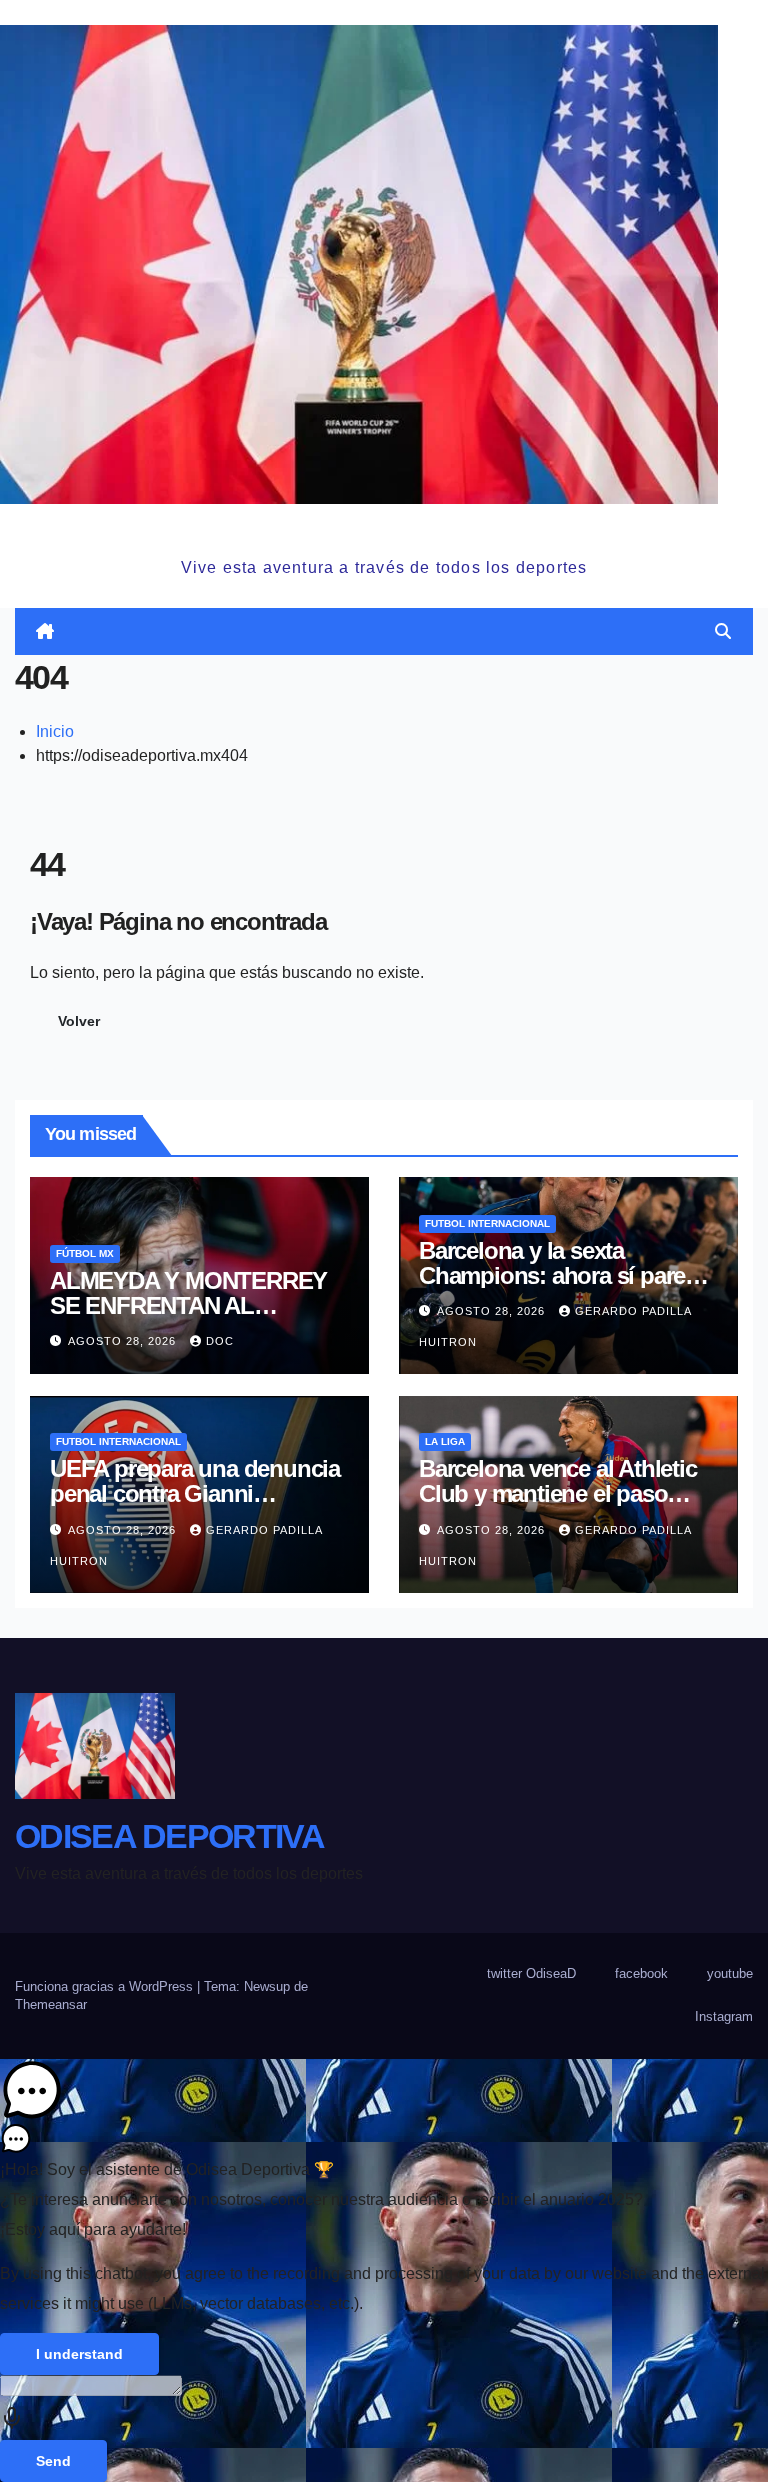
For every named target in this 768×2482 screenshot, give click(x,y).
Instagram (724, 2016)
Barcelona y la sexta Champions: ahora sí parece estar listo (564, 1275)
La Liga (445, 1441)
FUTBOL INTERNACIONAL (487, 1223)
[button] (723, 631)
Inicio (55, 731)
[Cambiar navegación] (388, 632)
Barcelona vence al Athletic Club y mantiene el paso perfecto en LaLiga (558, 1493)
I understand (79, 2354)
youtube (730, 1973)
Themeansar (51, 2004)
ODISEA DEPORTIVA (384, 527)
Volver (79, 1021)
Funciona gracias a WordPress (106, 1986)
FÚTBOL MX (85, 1253)
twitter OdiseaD (531, 1973)
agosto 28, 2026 (124, 1341)
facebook (641, 1973)
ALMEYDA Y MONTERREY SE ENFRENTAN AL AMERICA (188, 1305)
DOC (220, 1341)
